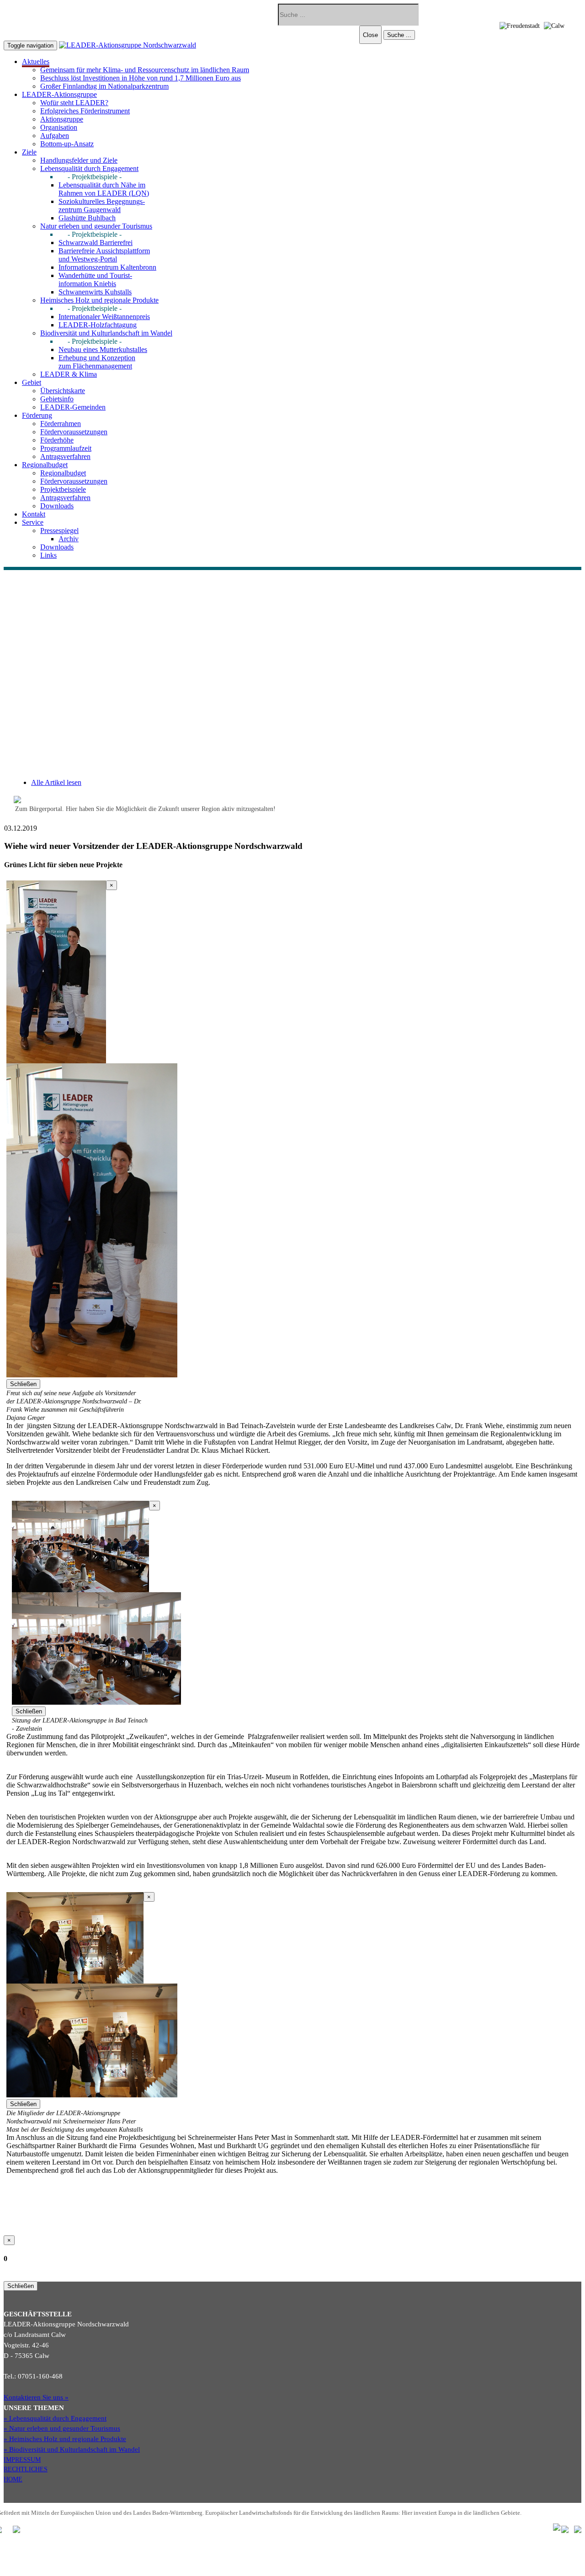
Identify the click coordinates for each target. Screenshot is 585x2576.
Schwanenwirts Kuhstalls (95, 292)
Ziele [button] (29, 152)
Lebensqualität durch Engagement (89, 168)
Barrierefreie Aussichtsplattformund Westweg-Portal (104, 255)
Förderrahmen (61, 424)
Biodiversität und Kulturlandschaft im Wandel (106, 333)
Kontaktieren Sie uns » (36, 2397)
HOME (13, 2479)
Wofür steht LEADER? (74, 103)
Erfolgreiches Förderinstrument (85, 111)
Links (48, 555)
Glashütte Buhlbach (87, 218)
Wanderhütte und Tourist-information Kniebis (95, 280)
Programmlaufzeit (66, 448)
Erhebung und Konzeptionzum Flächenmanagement (97, 362)
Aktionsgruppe (62, 119)
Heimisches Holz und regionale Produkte (99, 300)
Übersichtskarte (63, 391)
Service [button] (33, 522)
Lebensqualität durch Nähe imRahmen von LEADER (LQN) (104, 189)
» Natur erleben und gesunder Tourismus (62, 2428)
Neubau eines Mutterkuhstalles (103, 349)
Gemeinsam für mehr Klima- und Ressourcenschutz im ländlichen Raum (145, 70)
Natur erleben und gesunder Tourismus (96, 226)
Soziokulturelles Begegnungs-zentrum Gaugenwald (102, 205)
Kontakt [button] (34, 514)
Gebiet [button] (32, 382)
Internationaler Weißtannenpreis (104, 317)
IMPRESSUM (22, 2459)
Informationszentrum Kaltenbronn (107, 267)
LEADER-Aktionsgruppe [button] (59, 94)
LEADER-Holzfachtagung (98, 325)
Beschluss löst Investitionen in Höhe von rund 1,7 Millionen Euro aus (141, 78)
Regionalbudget (63, 473)
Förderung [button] (37, 415)
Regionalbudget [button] (45, 465)
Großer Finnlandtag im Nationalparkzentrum (104, 86)
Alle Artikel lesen (56, 782)
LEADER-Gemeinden (73, 407)
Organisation (59, 127)
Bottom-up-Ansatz (67, 144)
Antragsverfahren (65, 456)
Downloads (57, 506)
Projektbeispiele (63, 489)
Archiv (69, 539)
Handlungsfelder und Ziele (79, 160)
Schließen (23, 1384)
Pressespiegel (59, 531)
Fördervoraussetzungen (74, 432)
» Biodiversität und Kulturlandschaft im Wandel (72, 2449)
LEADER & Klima (69, 374)
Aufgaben (55, 136)
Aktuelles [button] (36, 61)
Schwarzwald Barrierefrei (96, 243)
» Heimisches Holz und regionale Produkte (65, 2439)
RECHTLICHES (26, 2469)
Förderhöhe (57, 440)
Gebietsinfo (57, 399)
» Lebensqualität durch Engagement (55, 2418)
